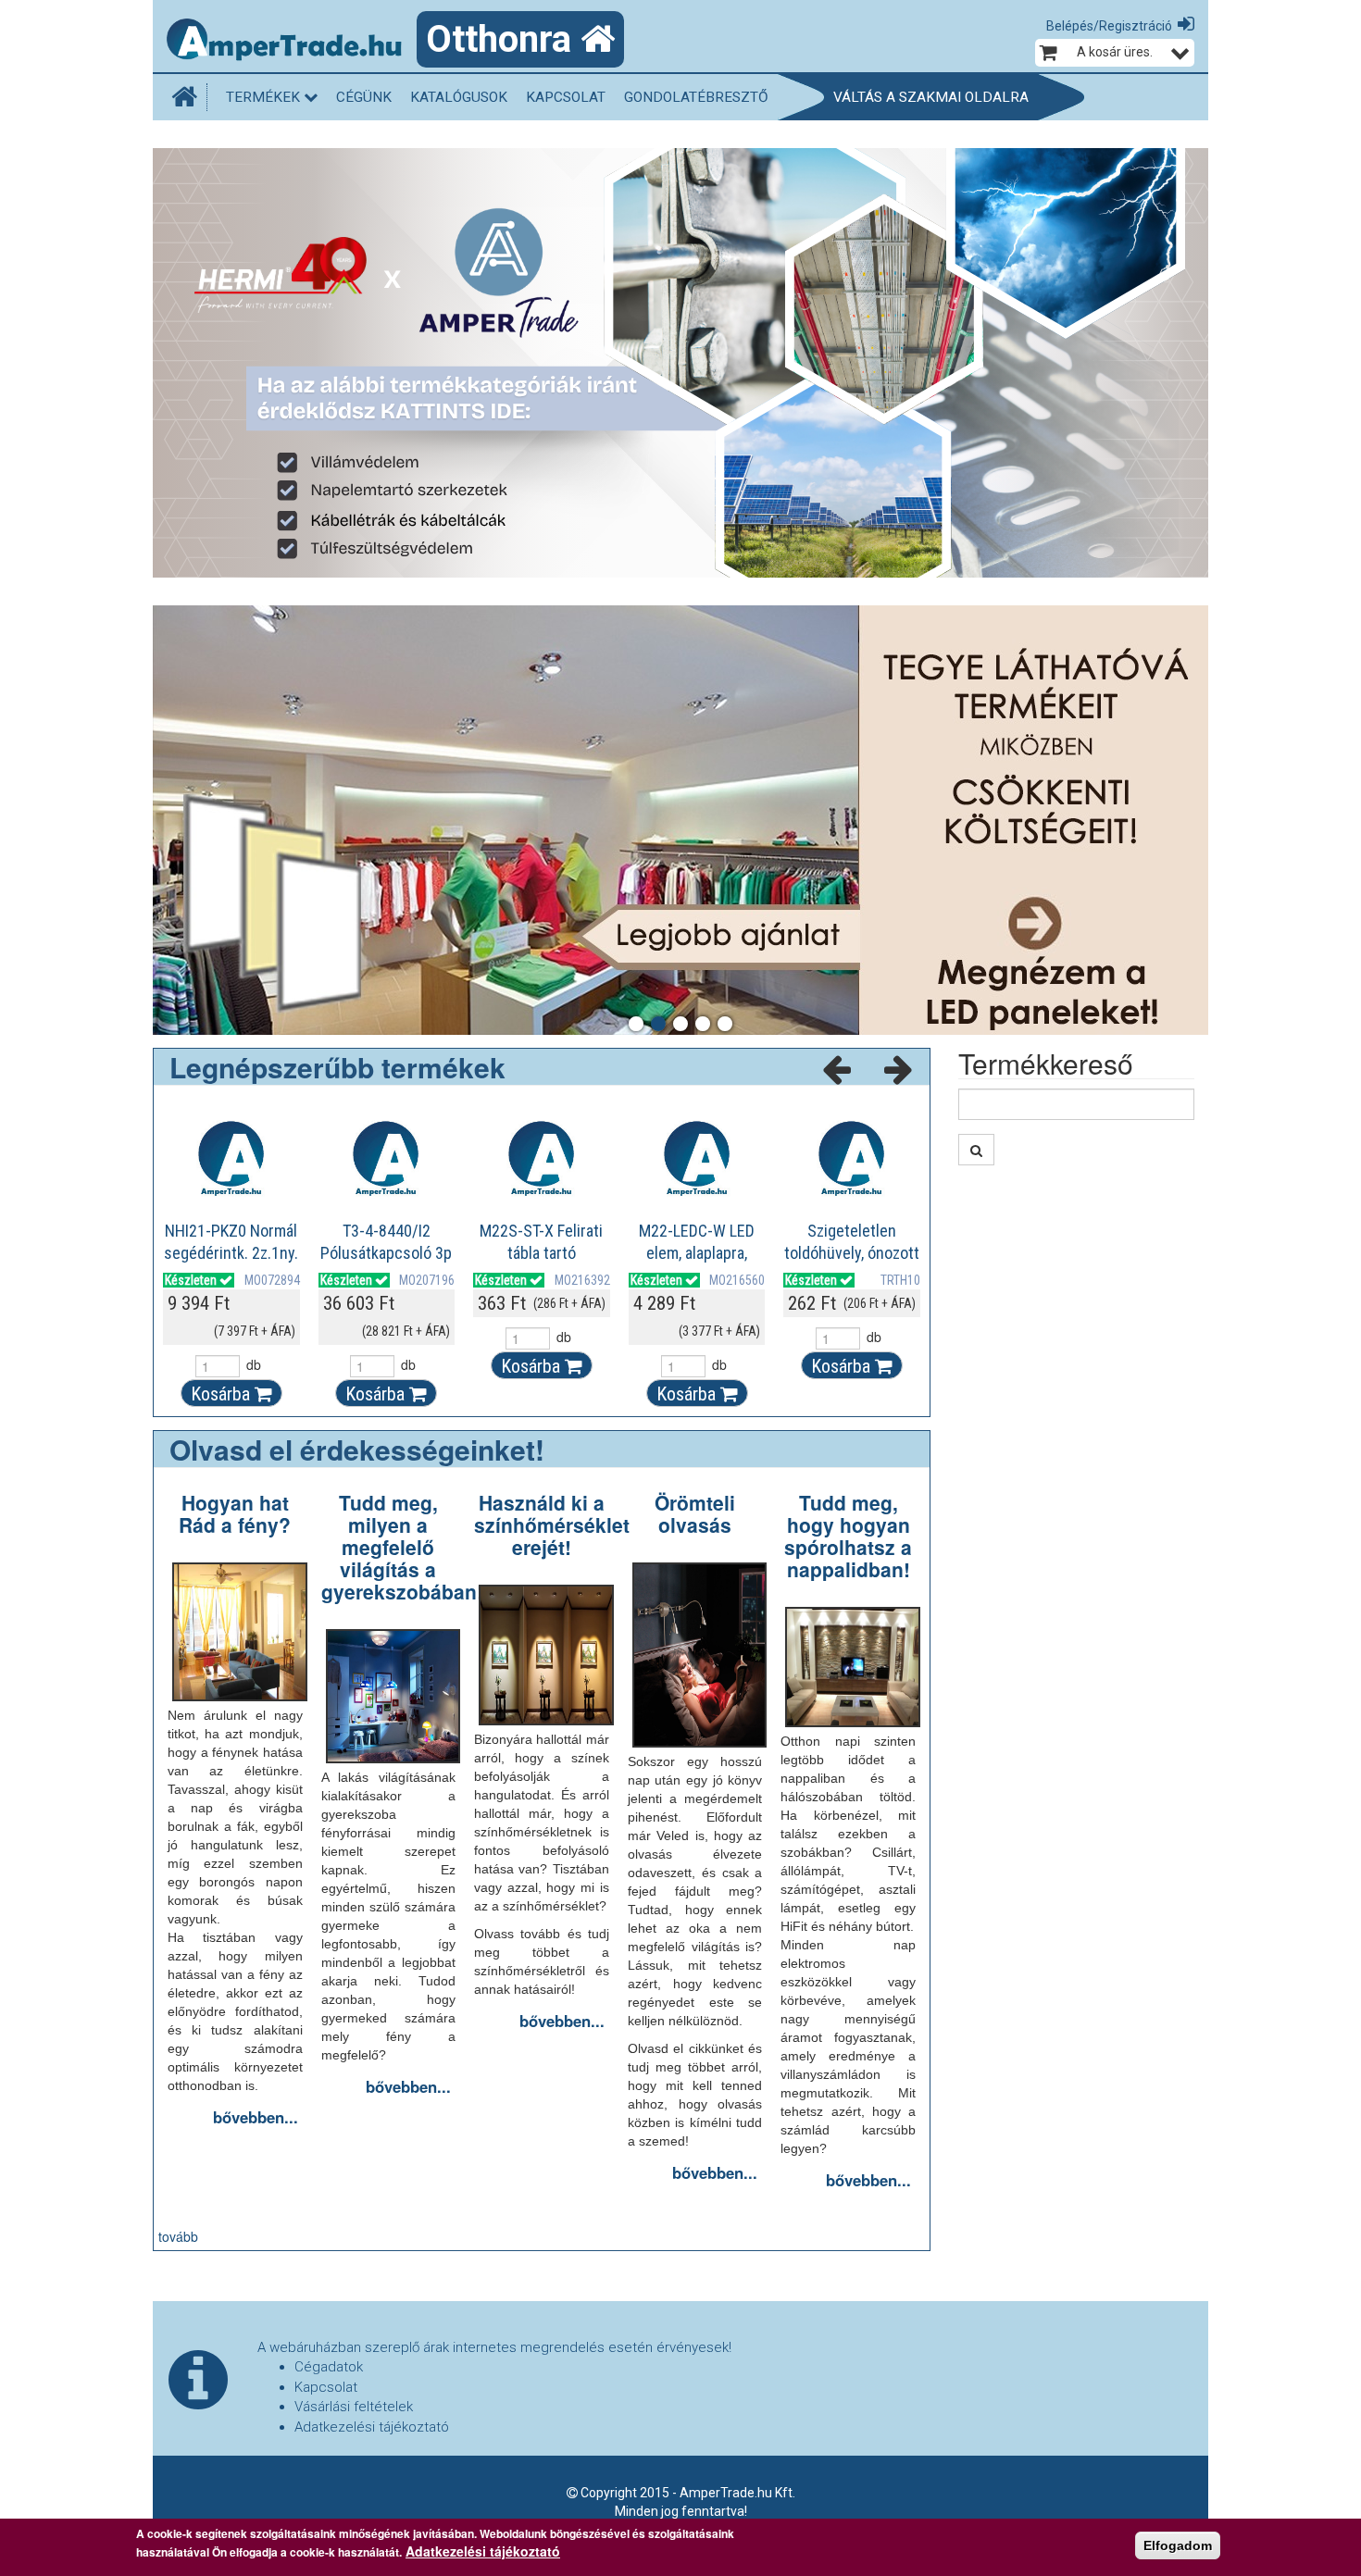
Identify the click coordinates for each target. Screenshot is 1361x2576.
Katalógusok (459, 97)
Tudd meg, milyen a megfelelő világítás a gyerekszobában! (402, 1547)
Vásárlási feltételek (354, 2407)
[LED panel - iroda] (680, 820)
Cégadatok (329, 2367)
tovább (178, 2236)
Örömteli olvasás (695, 1513)
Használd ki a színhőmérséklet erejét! (552, 1524)
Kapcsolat (566, 97)
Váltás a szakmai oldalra (931, 97)
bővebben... (256, 2117)
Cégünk (364, 97)
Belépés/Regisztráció (1109, 26)
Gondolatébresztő (696, 97)
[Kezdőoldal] (189, 97)
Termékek (265, 97)
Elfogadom (1178, 2545)
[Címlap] (292, 42)
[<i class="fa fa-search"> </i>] (976, 1150)
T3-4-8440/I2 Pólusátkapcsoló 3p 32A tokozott (386, 1253)
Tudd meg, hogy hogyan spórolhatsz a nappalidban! (848, 1536)
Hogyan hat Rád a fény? (235, 1513)
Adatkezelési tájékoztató (372, 2427)
